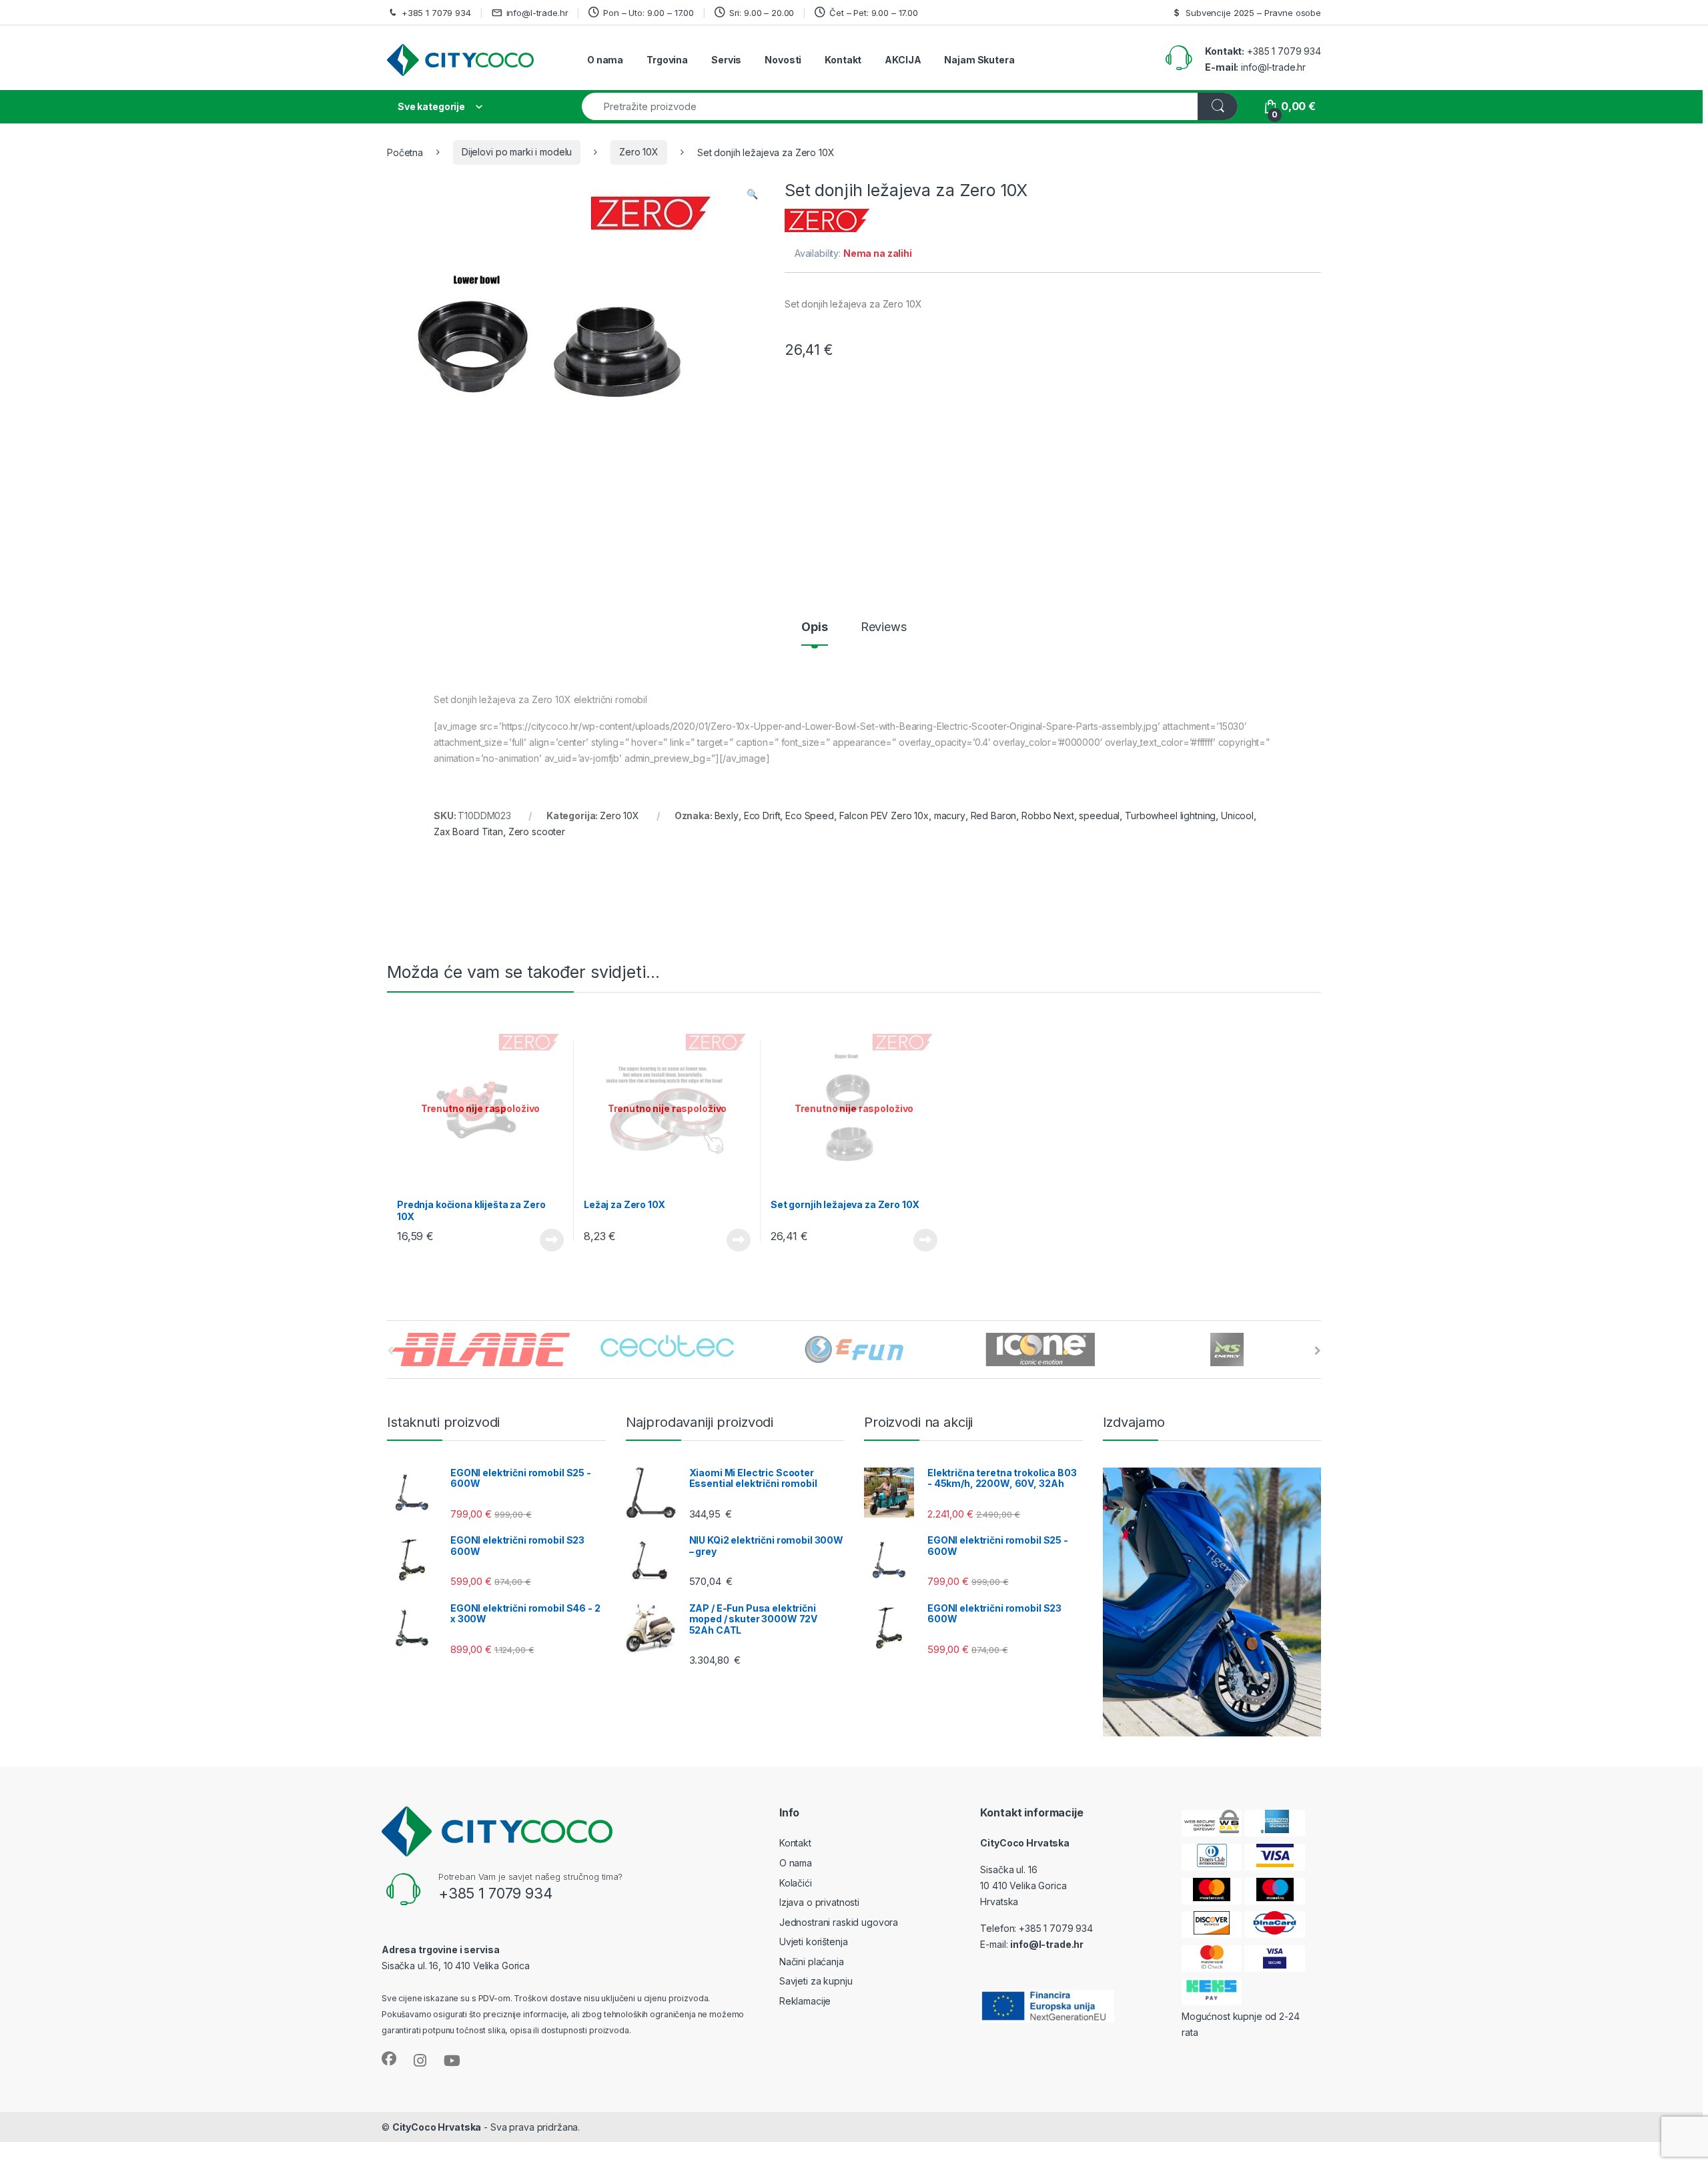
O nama (605, 60)
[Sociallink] (389, 2059)
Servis (726, 60)
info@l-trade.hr (537, 13)
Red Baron (994, 816)
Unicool (1237, 816)
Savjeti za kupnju (816, 1981)
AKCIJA (903, 60)
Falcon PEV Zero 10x (884, 816)
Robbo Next (1048, 816)
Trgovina (667, 60)
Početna (405, 152)
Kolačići (796, 1883)
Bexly (727, 816)
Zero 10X (639, 152)
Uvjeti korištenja (814, 1942)
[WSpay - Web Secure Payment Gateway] (1212, 1823)
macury (950, 816)
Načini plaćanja (812, 1962)
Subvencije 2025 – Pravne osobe (1253, 13)
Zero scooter (537, 832)
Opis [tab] (814, 627)
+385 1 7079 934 (436, 13)
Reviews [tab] (884, 627)
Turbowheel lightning (1170, 816)
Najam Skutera (979, 60)
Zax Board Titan (468, 832)
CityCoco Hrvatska (437, 2127)
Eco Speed (810, 816)
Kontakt (843, 60)
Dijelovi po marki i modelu (517, 152)
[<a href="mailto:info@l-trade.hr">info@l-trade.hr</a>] (499, 12)
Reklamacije (805, 2001)
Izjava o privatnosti (819, 1902)
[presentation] (1318, 1351)
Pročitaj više (548, 1240)
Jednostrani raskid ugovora (839, 1922)
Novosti (783, 60)
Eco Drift (762, 816)
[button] (752, 194)
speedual (1099, 816)
